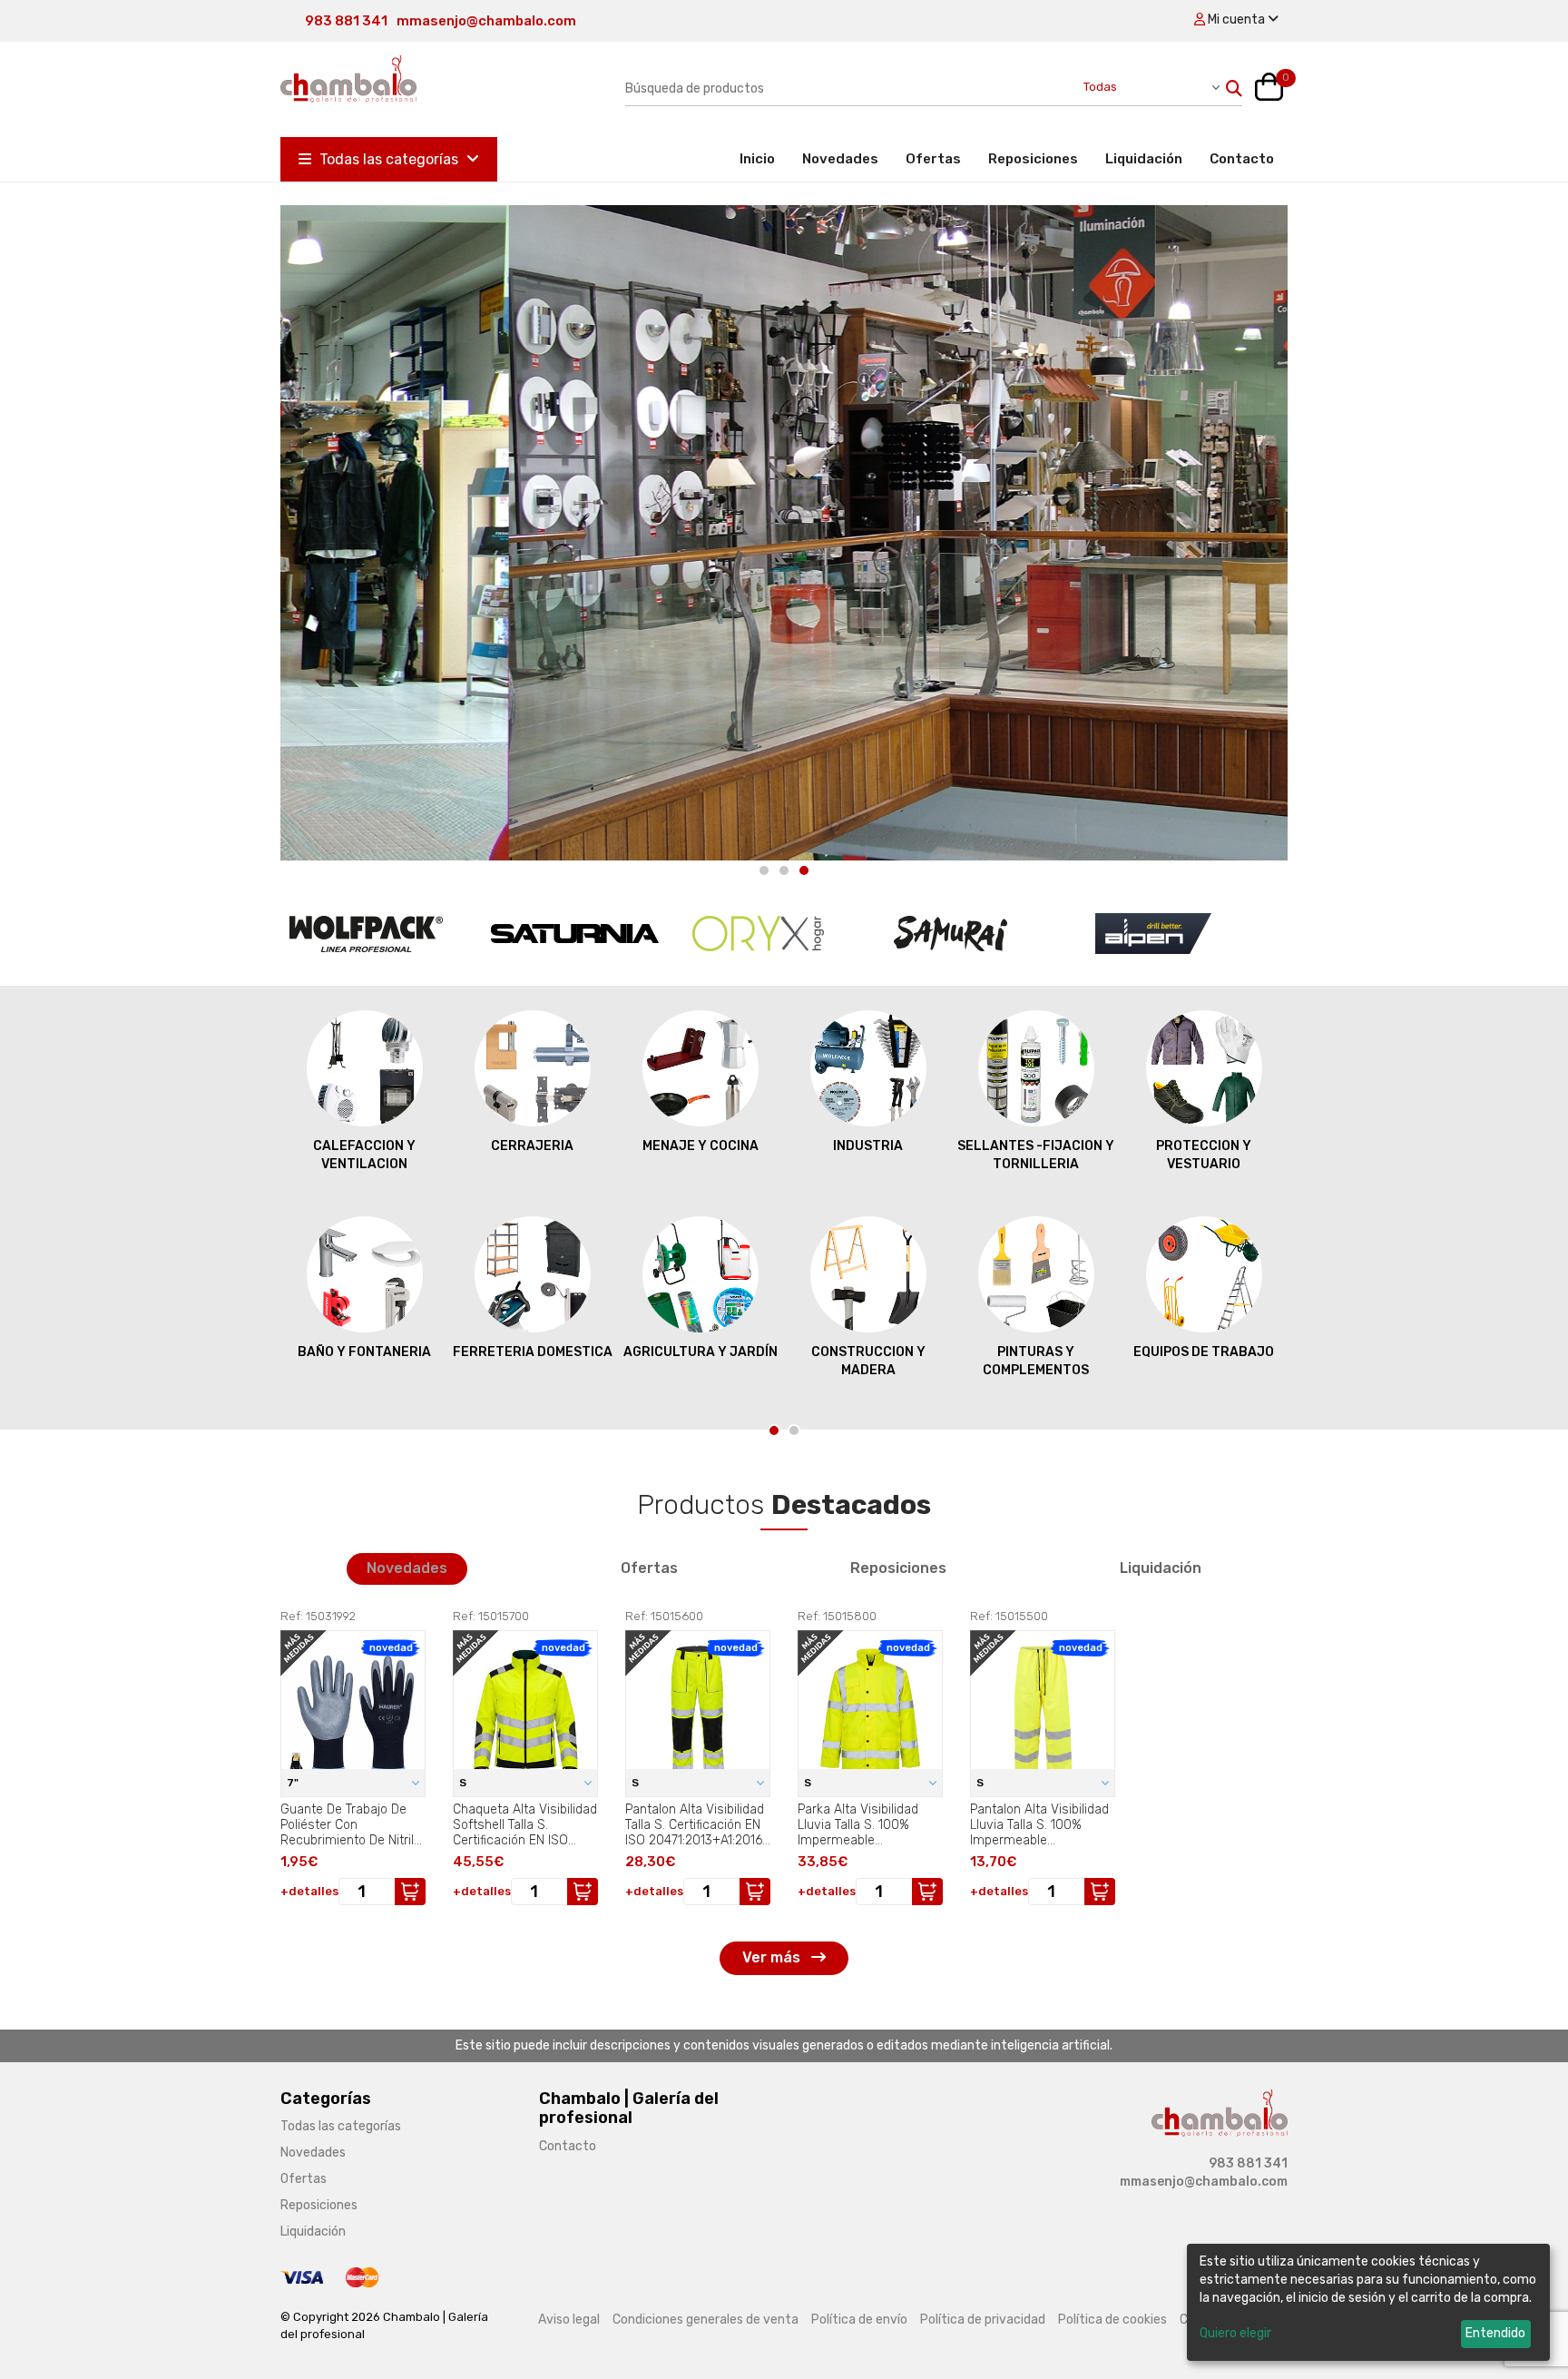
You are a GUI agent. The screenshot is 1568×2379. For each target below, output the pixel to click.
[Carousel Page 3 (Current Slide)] (804, 870)
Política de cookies (1112, 2320)
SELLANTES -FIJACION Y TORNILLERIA (1036, 1155)
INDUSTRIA (868, 1146)
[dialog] (1368, 2302)
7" (294, 1783)
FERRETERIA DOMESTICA (533, 1352)
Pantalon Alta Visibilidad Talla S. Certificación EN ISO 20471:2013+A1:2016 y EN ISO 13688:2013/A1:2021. (695, 1824)
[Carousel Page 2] (784, 870)
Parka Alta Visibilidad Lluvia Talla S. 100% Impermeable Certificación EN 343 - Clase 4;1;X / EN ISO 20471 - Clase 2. (861, 1824)
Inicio (764, 158)
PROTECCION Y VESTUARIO (1204, 1155)
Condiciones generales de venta (706, 2320)
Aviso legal (569, 2320)
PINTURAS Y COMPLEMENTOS (1036, 1361)
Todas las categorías (389, 159)
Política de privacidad (983, 2320)
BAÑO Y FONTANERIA (364, 1352)
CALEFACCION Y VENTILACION (364, 1155)
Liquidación (1144, 159)
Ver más (773, 1957)
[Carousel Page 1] (764, 870)
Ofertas (933, 159)
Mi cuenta (1236, 20)
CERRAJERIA (532, 1146)
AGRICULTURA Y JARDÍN (701, 1352)
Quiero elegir (1235, 2333)
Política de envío (859, 2320)
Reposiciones (1033, 159)
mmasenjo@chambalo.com (486, 21)
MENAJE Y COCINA (701, 1146)
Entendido (1495, 2333)
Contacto (1242, 159)
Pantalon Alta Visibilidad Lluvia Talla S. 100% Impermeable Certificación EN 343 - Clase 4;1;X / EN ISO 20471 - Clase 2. (1039, 1824)
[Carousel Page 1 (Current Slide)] (774, 1430)
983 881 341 (346, 21)
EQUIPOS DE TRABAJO (1204, 1352)
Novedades (840, 159)
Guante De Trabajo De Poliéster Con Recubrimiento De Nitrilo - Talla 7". (351, 1824)
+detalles (309, 1891)
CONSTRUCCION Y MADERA (868, 1361)
